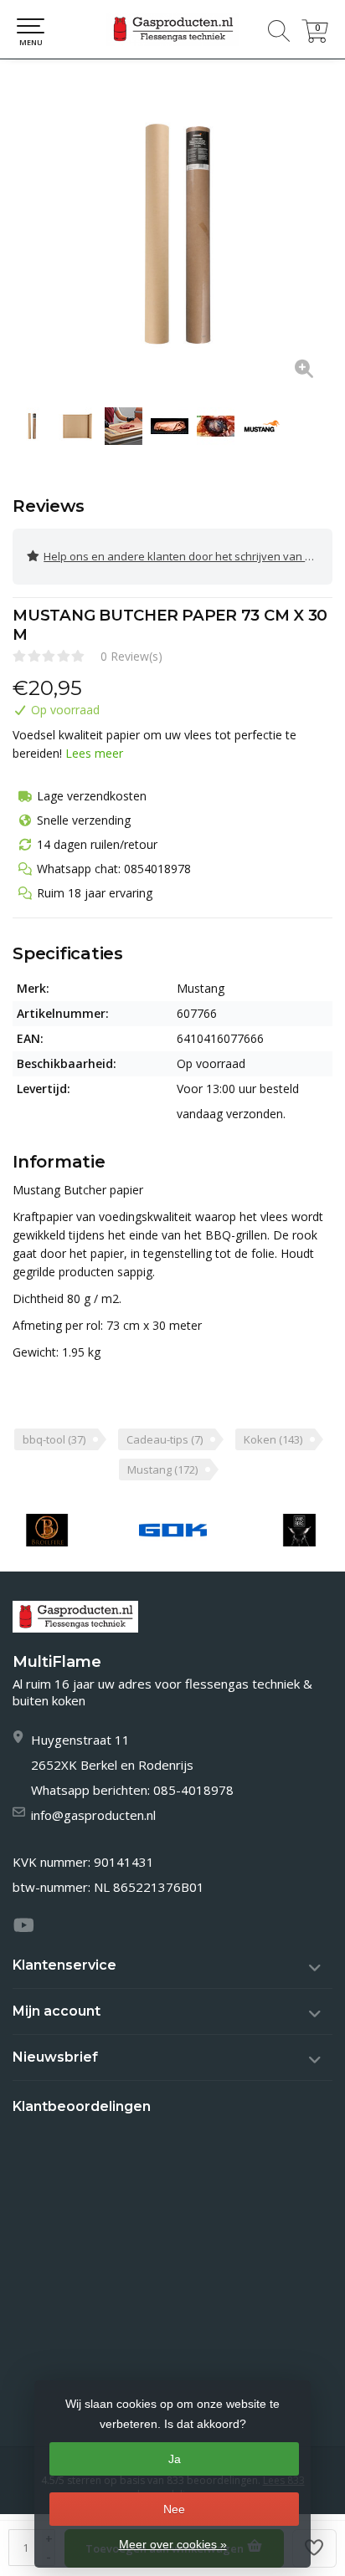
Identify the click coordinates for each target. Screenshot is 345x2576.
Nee (174, 2509)
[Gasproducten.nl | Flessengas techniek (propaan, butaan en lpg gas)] (172, 29)
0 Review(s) (131, 656)
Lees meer (94, 753)
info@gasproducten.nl (93, 1815)
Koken (273, 1439)
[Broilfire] (47, 1530)
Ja (175, 2459)
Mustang (162, 1469)
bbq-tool (54, 1439)
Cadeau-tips (165, 1439)
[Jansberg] (299, 1530)
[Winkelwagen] (315, 38)
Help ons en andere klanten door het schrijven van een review (188, 556)
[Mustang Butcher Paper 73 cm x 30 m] (172, 235)
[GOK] (173, 1530)
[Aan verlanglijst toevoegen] (315, 2548)
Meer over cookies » (173, 2544)
